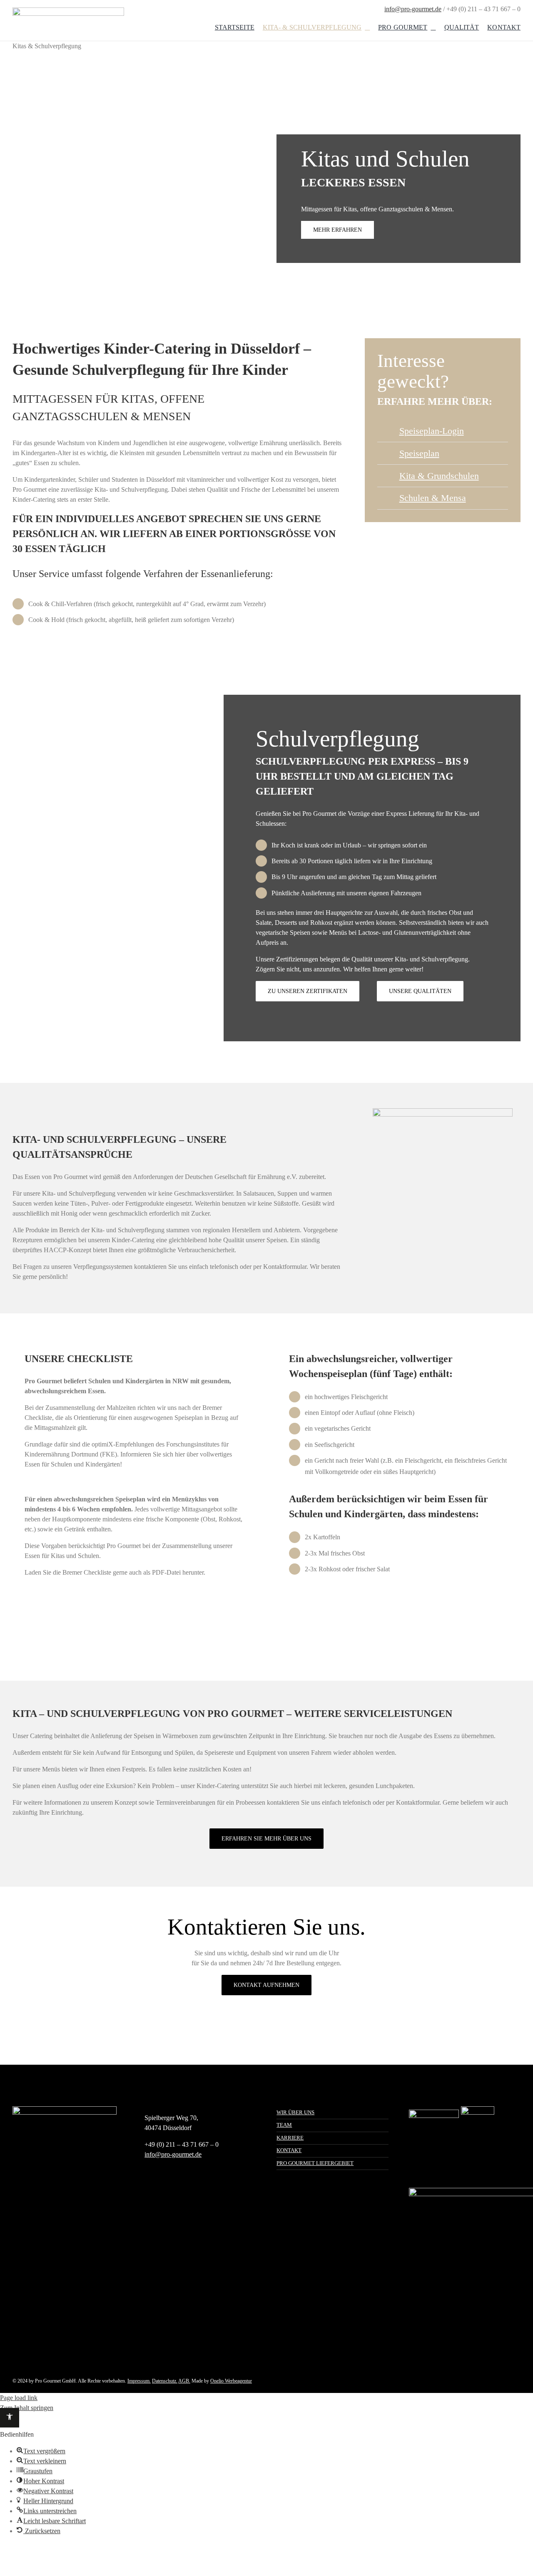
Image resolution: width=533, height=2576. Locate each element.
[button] (10, 2418)
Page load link (19, 2398)
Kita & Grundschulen (439, 476)
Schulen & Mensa (433, 498)
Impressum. (139, 2381)
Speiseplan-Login (432, 431)
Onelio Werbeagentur (231, 2381)
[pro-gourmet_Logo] (68, 11)
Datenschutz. (165, 2381)
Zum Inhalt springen (27, 2408)
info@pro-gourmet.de (413, 9)
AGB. (184, 2381)
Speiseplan (419, 453)
